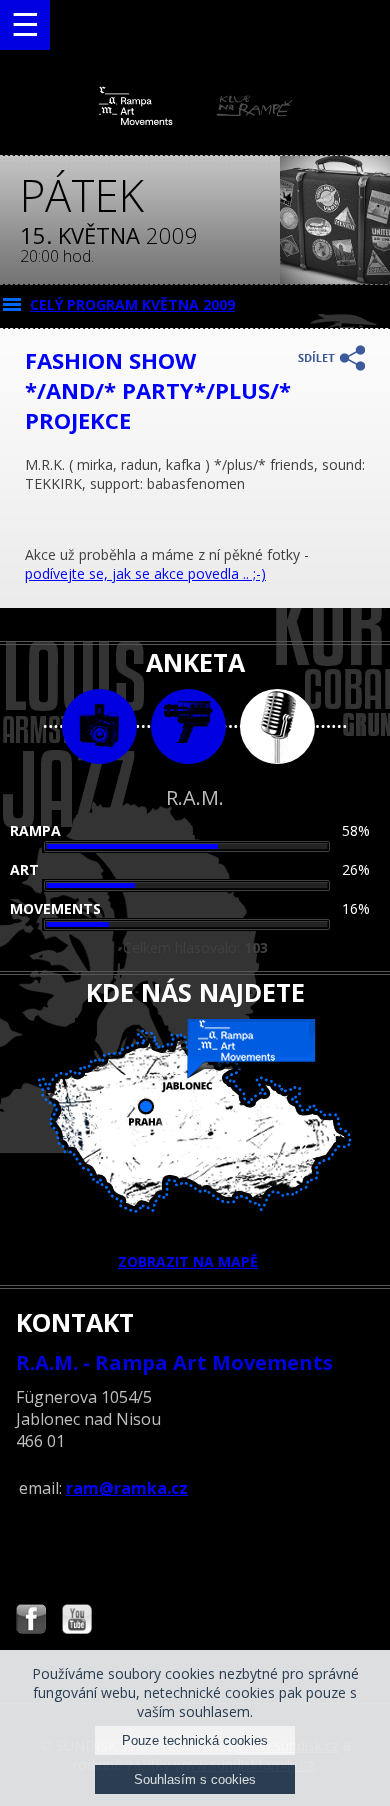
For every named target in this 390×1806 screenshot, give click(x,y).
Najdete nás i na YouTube (77, 1621)
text (277, 726)
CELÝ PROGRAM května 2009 (132, 304)
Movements (55, 908)
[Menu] (25, 25)
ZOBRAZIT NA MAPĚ (188, 1261)
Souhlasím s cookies (195, 1779)
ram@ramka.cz (127, 1488)
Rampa (35, 830)
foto (99, 726)
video (188, 726)
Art (24, 869)
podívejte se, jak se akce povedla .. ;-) (145, 573)
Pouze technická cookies (195, 1740)
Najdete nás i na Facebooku (31, 1621)
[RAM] (195, 120)
